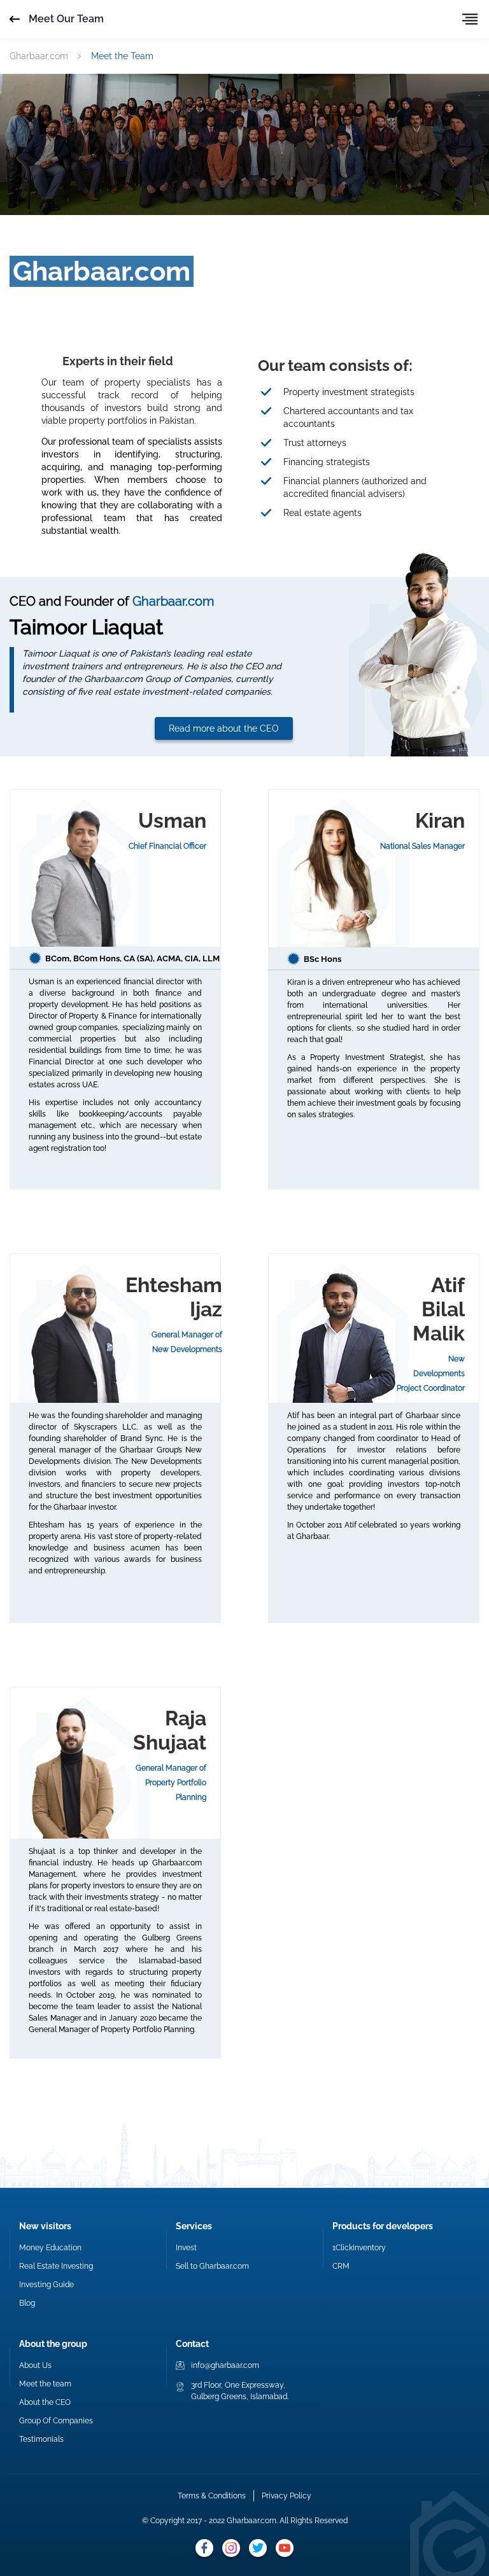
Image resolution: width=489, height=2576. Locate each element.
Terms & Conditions (212, 2496)
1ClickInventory (359, 2248)
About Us (35, 2365)
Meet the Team (122, 56)
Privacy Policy (287, 2496)
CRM (341, 2266)
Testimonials (41, 2439)
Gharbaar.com (39, 56)
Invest (186, 2248)
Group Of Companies (56, 2421)
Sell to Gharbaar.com (212, 2266)
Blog (27, 2303)
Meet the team (45, 2384)
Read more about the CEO (224, 728)
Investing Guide (46, 2285)
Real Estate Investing (56, 2266)
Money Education (50, 2248)
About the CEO (45, 2402)
